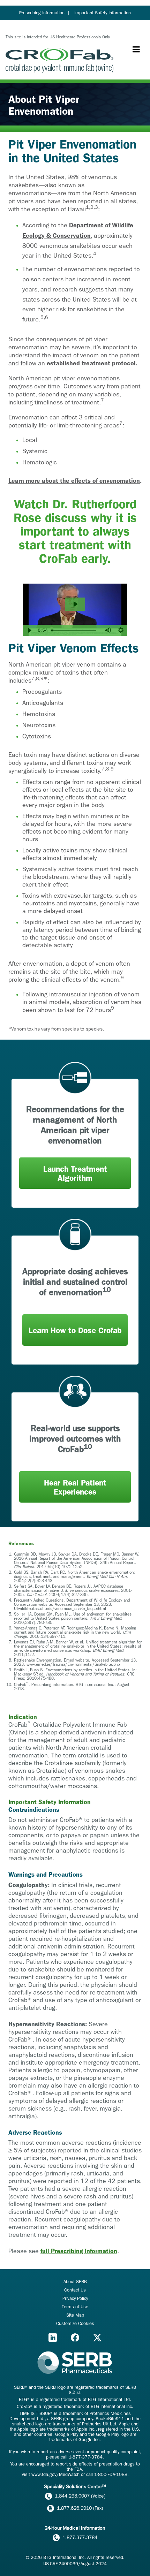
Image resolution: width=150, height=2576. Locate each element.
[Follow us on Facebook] (75, 2338)
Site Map (75, 2315)
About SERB (75, 2282)
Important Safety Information (103, 13)
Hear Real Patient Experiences (75, 1487)
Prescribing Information (42, 13)
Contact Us (75, 2290)
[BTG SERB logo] (75, 2363)
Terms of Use (75, 2307)
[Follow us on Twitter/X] (97, 2338)
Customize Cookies (75, 2323)
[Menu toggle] (136, 50)
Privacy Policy (75, 2298)
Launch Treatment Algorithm (75, 1174)
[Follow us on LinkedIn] (53, 2338)
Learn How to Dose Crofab (75, 1331)
